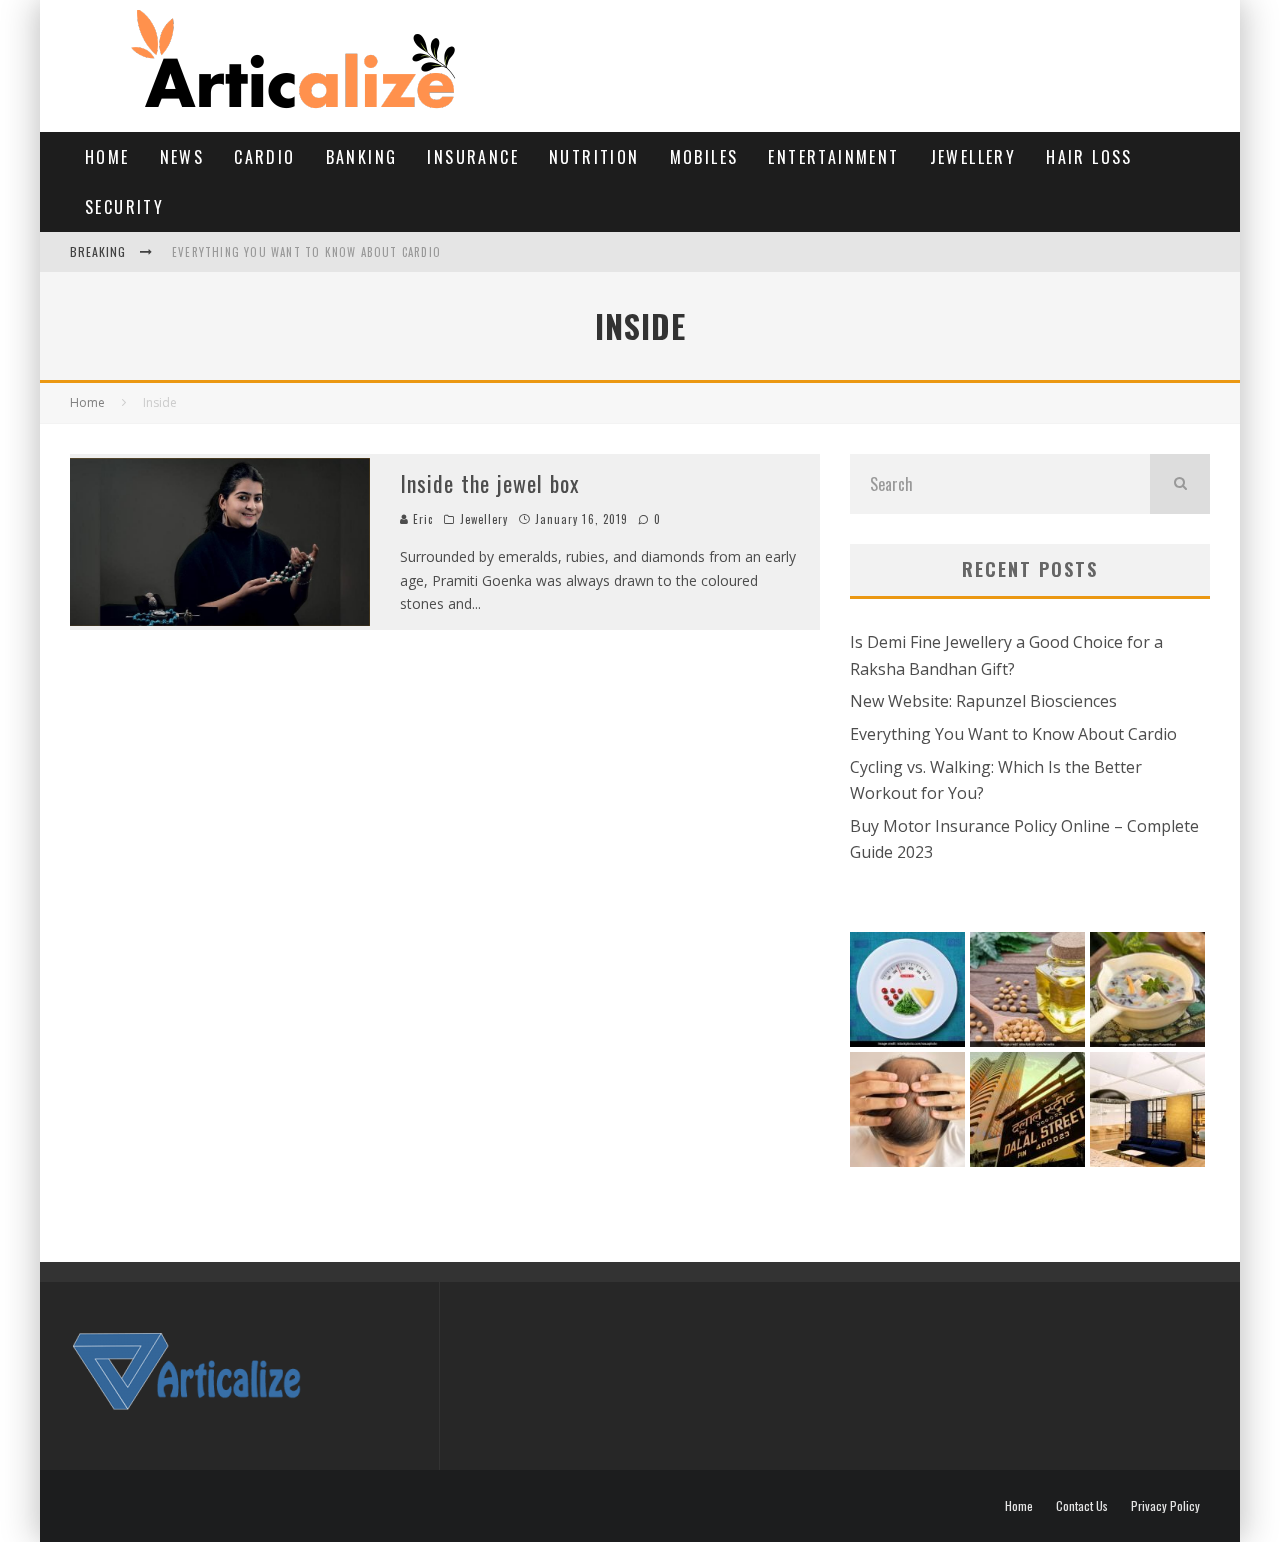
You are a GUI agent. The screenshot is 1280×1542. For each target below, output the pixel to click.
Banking (362, 157)
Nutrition (594, 157)
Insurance (473, 157)
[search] (1180, 484)
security (124, 207)
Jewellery (973, 157)
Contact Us (1082, 1506)
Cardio (264, 157)
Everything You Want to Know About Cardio (306, 252)
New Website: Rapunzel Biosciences (983, 701)
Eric (421, 519)
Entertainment (833, 157)
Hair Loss (1089, 157)
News (182, 157)
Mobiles (704, 157)
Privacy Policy (1165, 1506)
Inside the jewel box (490, 483)
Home (107, 157)
